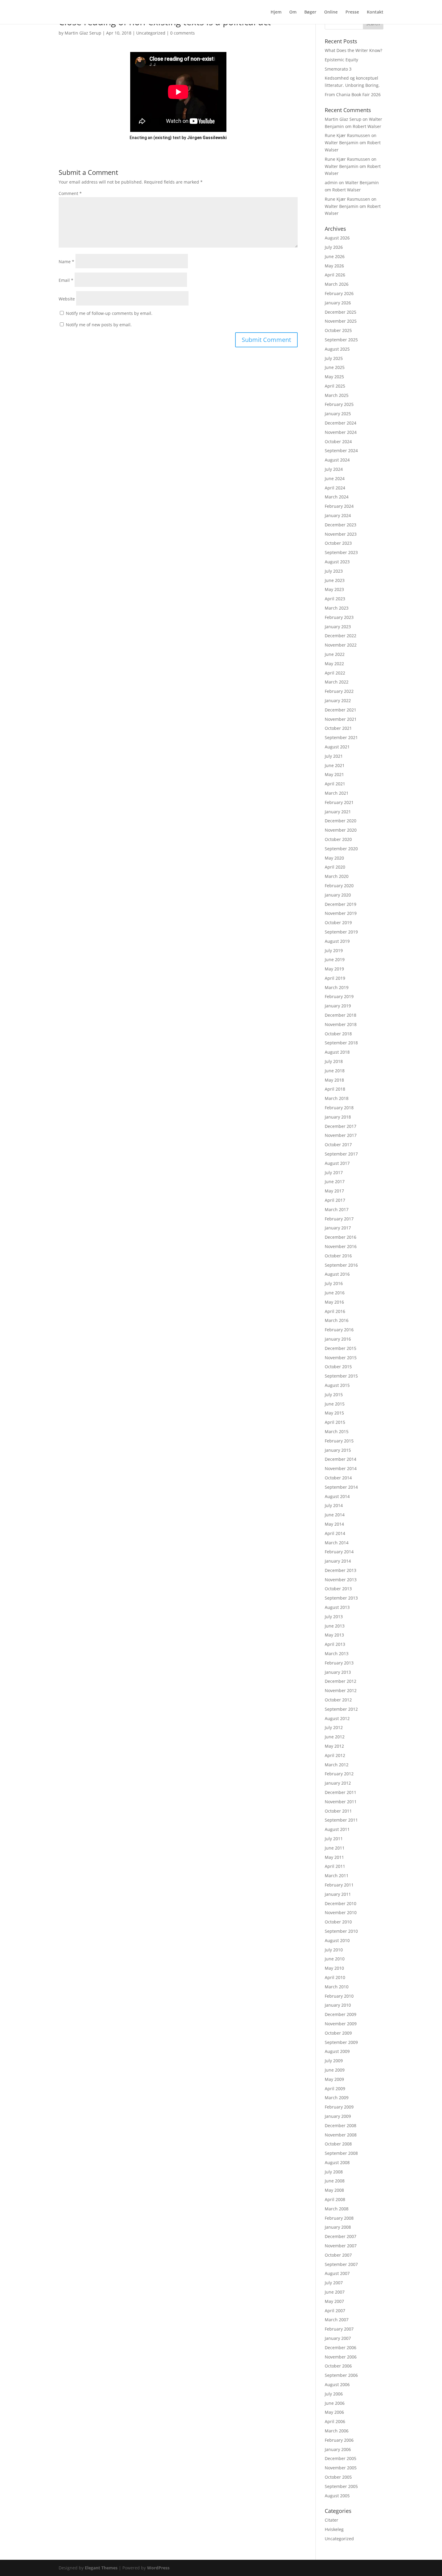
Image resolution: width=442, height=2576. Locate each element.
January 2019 (338, 1006)
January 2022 (338, 700)
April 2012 (335, 1755)
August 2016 (337, 1274)
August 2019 (337, 941)
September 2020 (341, 849)
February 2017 (339, 1219)
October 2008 (338, 2144)
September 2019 (341, 932)
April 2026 (335, 275)
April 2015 (335, 1422)
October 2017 (338, 1145)
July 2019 (334, 950)
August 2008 (337, 2162)
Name (66, 262)
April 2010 (335, 1977)
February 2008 (339, 2218)
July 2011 (334, 1839)
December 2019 (341, 904)
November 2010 (341, 1912)
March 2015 (337, 1431)
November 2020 (341, 830)
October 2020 (338, 839)
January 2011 (338, 1894)
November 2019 (341, 913)
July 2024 (334, 469)
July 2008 (334, 2172)
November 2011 (341, 1802)
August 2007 (337, 2273)
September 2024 (341, 451)
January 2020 (338, 895)
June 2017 (335, 1181)
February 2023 (339, 617)
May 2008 (334, 2190)
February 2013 (339, 1663)
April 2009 (335, 2089)
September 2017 (341, 1154)
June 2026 (335, 256)
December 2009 (341, 2014)
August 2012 (337, 1718)
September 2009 (341, 2042)
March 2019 (337, 987)
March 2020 (337, 876)
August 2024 (337, 460)
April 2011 (335, 1866)
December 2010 (341, 1903)
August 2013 (337, 1607)
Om (293, 12)
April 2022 (335, 673)
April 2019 (335, 978)
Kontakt (375, 12)
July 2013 (334, 1617)
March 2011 (337, 1876)
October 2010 (338, 1922)
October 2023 (338, 543)
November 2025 (341, 321)
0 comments (183, 33)
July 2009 (334, 2061)
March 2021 (337, 793)
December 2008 (341, 2125)
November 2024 (341, 432)
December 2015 (341, 1348)
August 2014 (337, 1496)
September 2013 (341, 1598)
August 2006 (337, 2384)
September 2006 (341, 2375)
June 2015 (335, 1404)
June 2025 (335, 367)
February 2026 (339, 293)
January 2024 (338, 515)
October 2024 (338, 442)
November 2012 (341, 1690)
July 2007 (334, 2283)
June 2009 (335, 2070)
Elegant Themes (101, 2568)
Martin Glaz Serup (83, 33)
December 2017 (341, 1126)
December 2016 (341, 1237)
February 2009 (339, 2107)
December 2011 (341, 1792)
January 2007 (338, 2338)
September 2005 (341, 2486)
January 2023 (338, 627)
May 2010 (334, 1968)
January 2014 (338, 1561)
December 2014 (341, 1459)
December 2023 (341, 525)
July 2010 (334, 1950)
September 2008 (341, 2153)
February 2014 (339, 1552)
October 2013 (338, 1589)
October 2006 (338, 2366)
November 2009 (341, 2024)
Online (331, 12)
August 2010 (337, 1940)
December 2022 (341, 636)
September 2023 (341, 552)
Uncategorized (151, 33)
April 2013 (335, 1644)
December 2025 (341, 312)
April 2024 (335, 488)
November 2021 (341, 719)
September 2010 (341, 1931)
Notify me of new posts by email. (99, 325)
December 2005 (341, 2458)
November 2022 (341, 645)
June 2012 (335, 1737)
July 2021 (334, 756)
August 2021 (337, 747)
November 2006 (341, 2357)
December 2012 (341, 1681)
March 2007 (337, 2320)
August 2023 (337, 562)
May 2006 (334, 2412)
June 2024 (335, 478)
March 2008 (337, 2209)
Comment (70, 193)
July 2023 (334, 571)
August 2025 (337, 349)
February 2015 (339, 1441)
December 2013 (341, 1570)
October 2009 (338, 2033)
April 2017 (335, 1200)
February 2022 (339, 691)
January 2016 (338, 1339)
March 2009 (337, 2098)
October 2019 (338, 923)
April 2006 (335, 2421)
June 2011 (335, 1848)
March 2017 (337, 1209)
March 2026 (337, 284)
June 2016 (335, 1293)
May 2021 (334, 774)
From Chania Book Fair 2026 (353, 94)
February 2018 (339, 1108)
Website (67, 299)
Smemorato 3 (338, 69)
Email (66, 280)
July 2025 (334, 358)
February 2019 (339, 996)
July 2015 (334, 1395)
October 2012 (338, 1700)
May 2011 (334, 1857)
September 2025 (341, 340)
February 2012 (339, 1774)
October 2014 (338, 1478)
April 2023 (335, 599)
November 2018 (341, 1024)
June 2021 (335, 765)
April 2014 (335, 1533)
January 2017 (338, 1228)
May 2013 (334, 1635)
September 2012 (341, 1709)
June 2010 (335, 1959)
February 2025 (339, 404)
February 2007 (339, 2329)
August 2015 (337, 1385)
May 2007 (334, 2301)
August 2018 (337, 1052)
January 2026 (338, 303)
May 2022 (334, 664)
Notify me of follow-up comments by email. (109, 313)
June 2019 (335, 959)
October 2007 (338, 2255)
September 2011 (341, 1820)
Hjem (276, 12)
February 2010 (339, 1996)
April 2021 (335, 784)
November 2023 (341, 534)
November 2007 (341, 2246)
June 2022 (335, 654)
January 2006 (338, 2449)
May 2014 (334, 1524)
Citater (331, 2520)
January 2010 (338, 2005)
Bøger (310, 12)
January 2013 (338, 1672)
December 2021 (341, 710)
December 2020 (341, 821)
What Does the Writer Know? (353, 50)
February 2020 (339, 886)
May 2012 (334, 1746)
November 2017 (341, 1135)
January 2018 (338, 1117)
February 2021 (339, 802)
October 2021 (338, 728)
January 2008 (338, 2227)
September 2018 (341, 1043)
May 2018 (334, 1080)
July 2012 (334, 1727)
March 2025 (337, 395)
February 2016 (339, 1330)
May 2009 (334, 2079)
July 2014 (334, 1505)
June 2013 (335, 1626)
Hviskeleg (334, 2529)
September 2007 (341, 2264)
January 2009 (338, 2116)
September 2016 (341, 1265)
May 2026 (334, 266)
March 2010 (337, 1987)
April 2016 (335, 1311)
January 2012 (338, 1783)
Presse (352, 12)
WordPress (158, 2568)
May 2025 (334, 377)
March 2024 (337, 497)
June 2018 (335, 1071)
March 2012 (337, 1765)
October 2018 (338, 1034)
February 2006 (339, 2440)
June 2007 (335, 2292)
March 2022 (337, 682)
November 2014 (341, 1468)
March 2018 (337, 1098)
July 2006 (334, 2394)
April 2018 (335, 1089)
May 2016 (334, 1302)
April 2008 (335, 2199)
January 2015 (338, 1450)
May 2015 (334, 1413)
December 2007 (341, 2236)
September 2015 (341, 1376)
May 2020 (334, 858)
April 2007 (335, 2311)
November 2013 (341, 1580)
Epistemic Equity (341, 60)
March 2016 (337, 1320)
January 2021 (338, 812)
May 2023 (334, 589)
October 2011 (338, 1811)
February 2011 (339, 1885)
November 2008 (341, 2135)
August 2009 (337, 2051)
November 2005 (341, 2468)
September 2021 (341, 737)
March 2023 (337, 608)
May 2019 (334, 969)
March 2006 (337, 2431)
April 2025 (335, 386)
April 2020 (335, 867)
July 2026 (334, 247)
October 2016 (338, 1256)
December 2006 (341, 2348)
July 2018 (334, 1061)
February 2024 (339, 506)
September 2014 (341, 1487)
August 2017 (337, 1163)
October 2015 (338, 1367)
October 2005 (338, 2477)
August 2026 (337, 238)
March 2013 (337, 1653)
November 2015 (341, 1358)
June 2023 (335, 580)
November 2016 (341, 1246)
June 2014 (335, 1515)
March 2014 (337, 1543)
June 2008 (335, 2181)
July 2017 (334, 1172)
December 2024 (341, 423)
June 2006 (335, 2403)
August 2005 (337, 2496)
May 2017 (334, 1191)
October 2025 (338, 330)
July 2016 (334, 1283)
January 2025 (338, 414)
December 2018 (341, 1015)
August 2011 (337, 1829)
